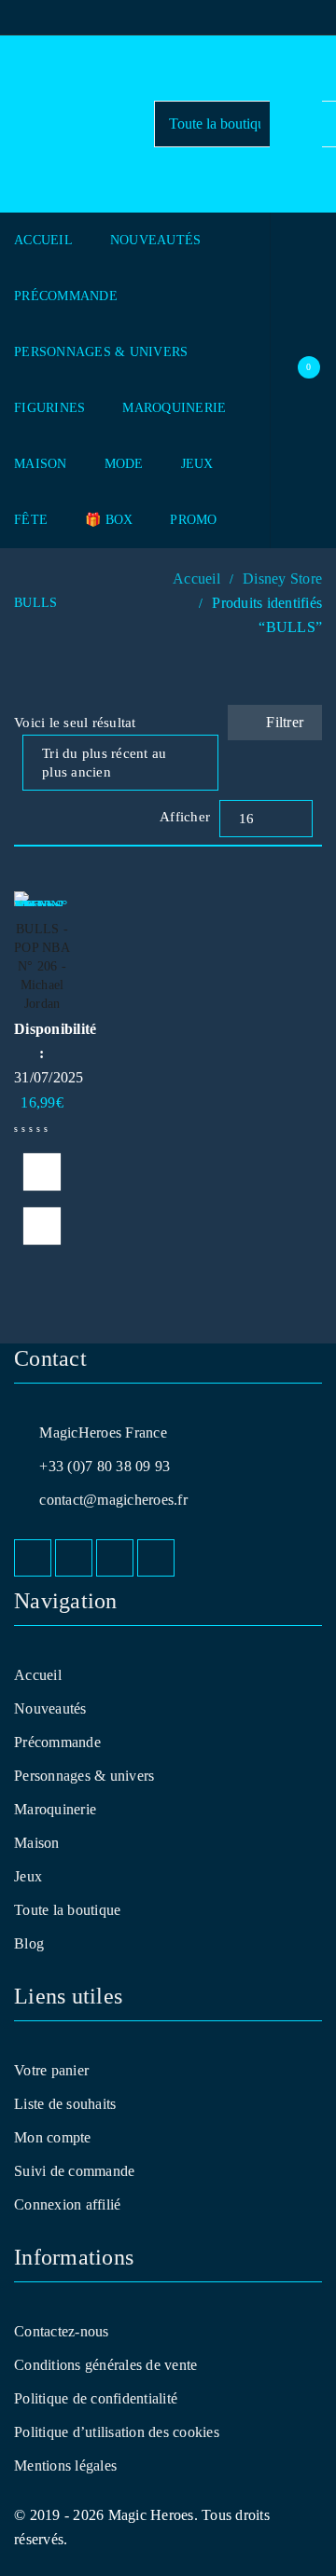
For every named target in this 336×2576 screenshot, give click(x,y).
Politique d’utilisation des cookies (117, 2432)
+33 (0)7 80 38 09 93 (105, 1466)
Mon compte (53, 2137)
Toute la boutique (67, 1910)
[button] (42, 1172)
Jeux (28, 1876)
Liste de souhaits (65, 2104)
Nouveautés (50, 1708)
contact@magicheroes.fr (113, 1500)
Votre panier (51, 2070)
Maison (37, 1843)
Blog (29, 1943)
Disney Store (282, 579)
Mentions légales (65, 2466)
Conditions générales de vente (105, 2365)
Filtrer (285, 722)
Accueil (196, 579)
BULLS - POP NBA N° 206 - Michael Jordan (42, 966)
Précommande (57, 1742)
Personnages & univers (84, 1776)
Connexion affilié (67, 2204)
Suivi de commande (74, 2171)
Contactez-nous (62, 2331)
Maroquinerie (55, 1809)
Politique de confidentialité (96, 2398)
